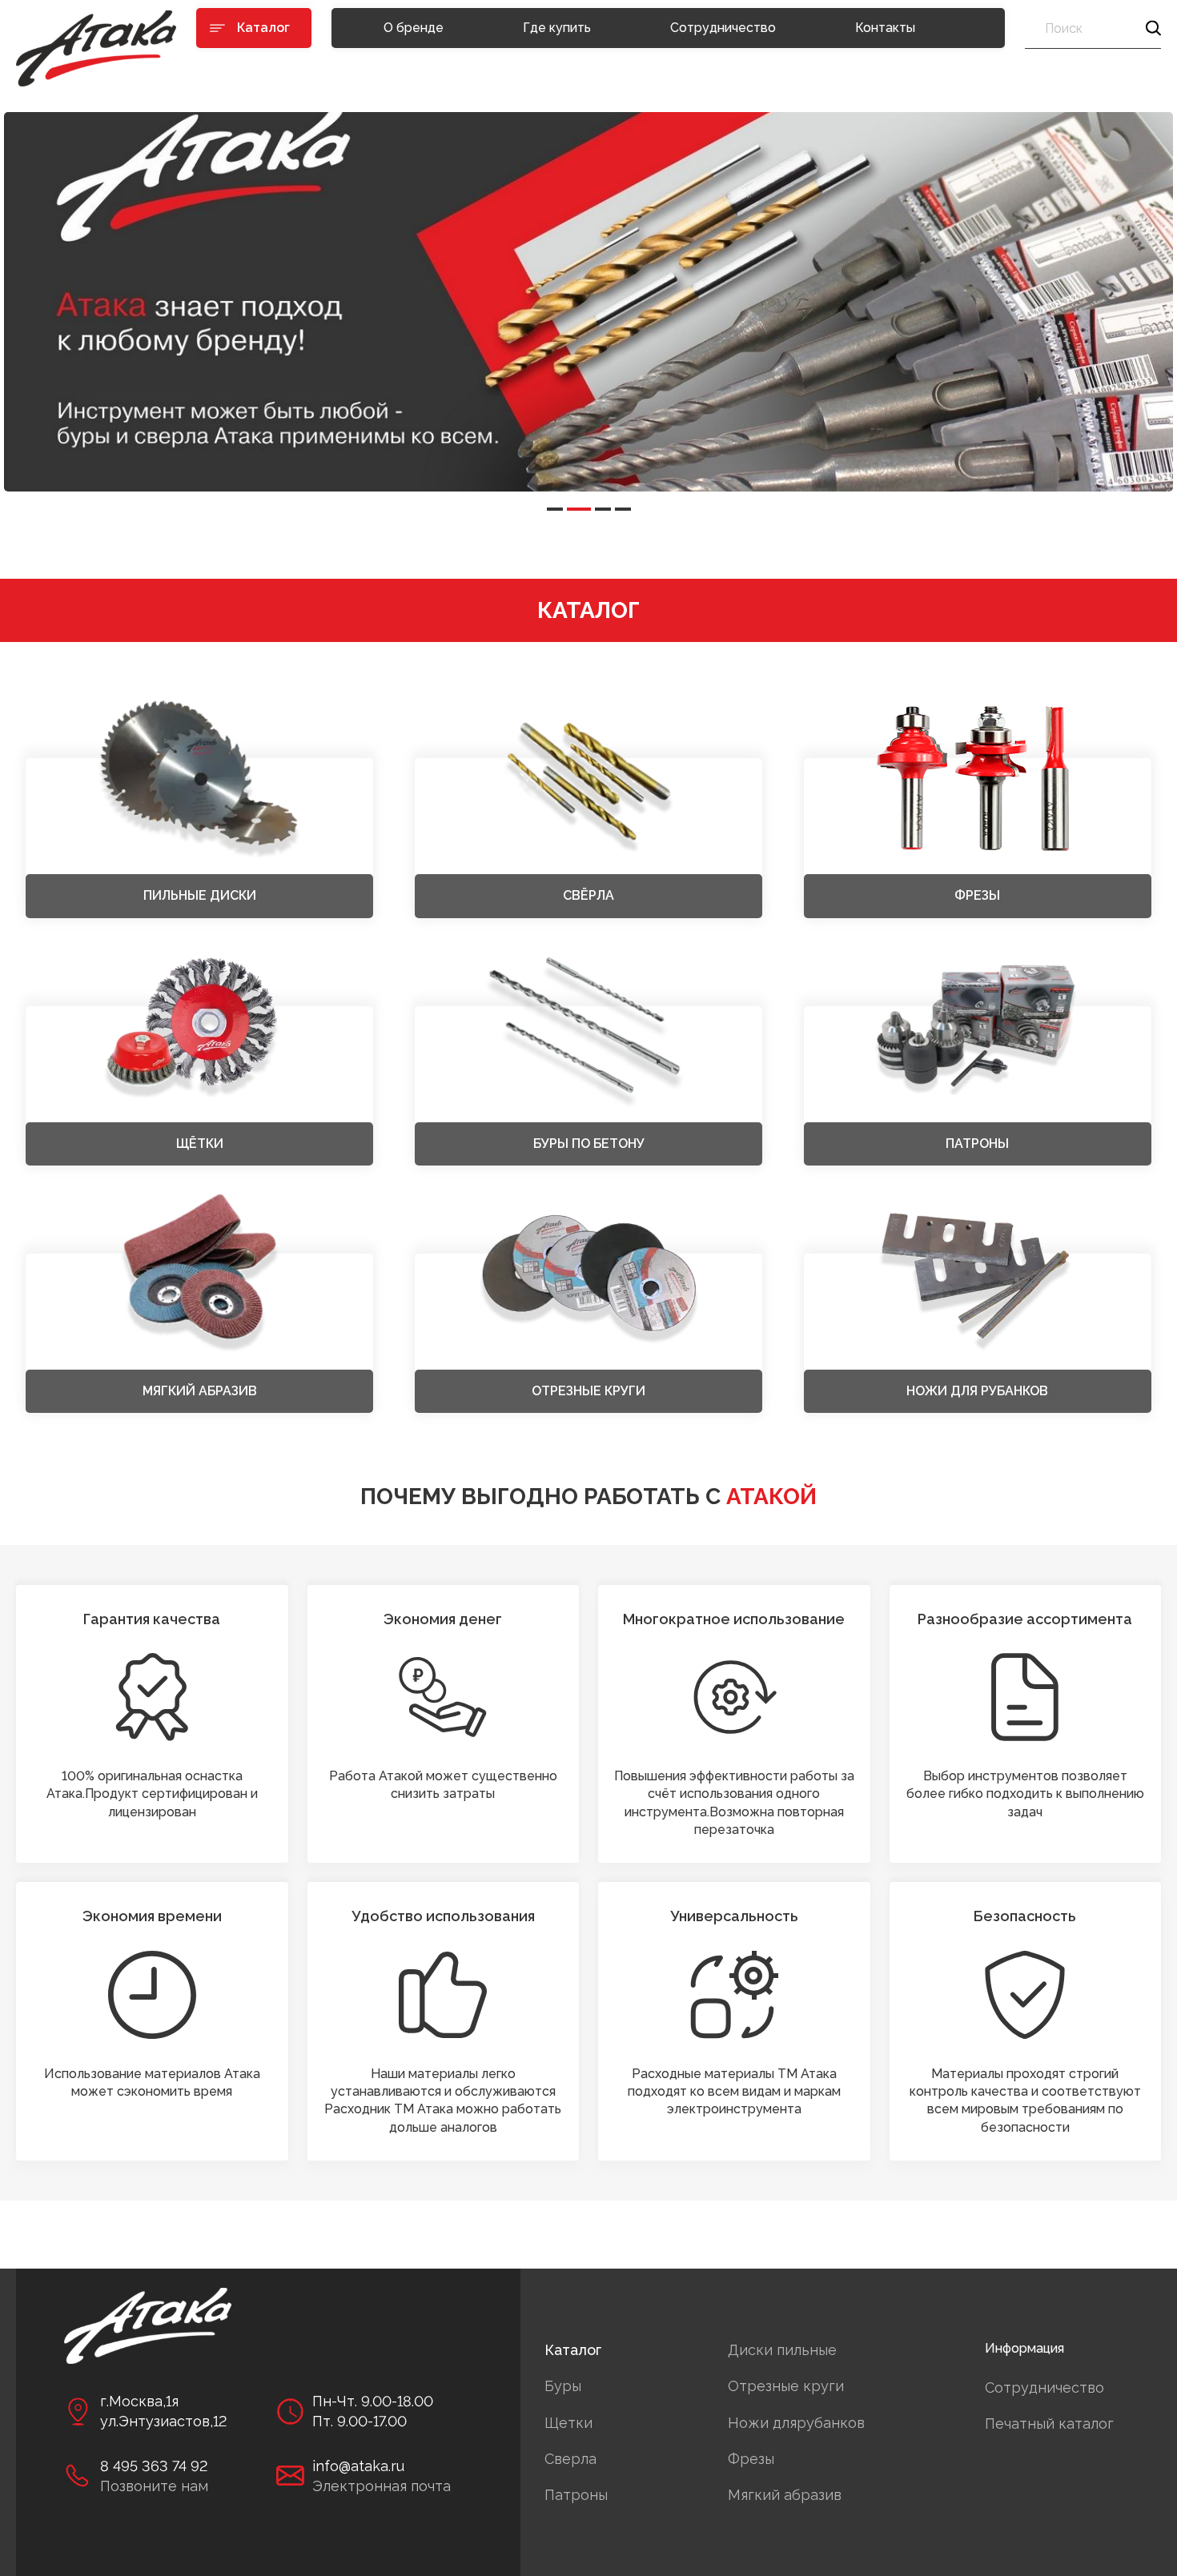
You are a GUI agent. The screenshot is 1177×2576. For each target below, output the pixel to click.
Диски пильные (782, 2350)
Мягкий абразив (785, 2495)
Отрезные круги (786, 2386)
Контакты (885, 28)
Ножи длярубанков (796, 2423)
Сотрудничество (723, 28)
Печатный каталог (1049, 2424)
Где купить (557, 28)
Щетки (568, 2423)
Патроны (576, 2495)
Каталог (573, 2350)
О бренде (414, 28)
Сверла (570, 2459)
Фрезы (751, 2459)
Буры (563, 2386)
